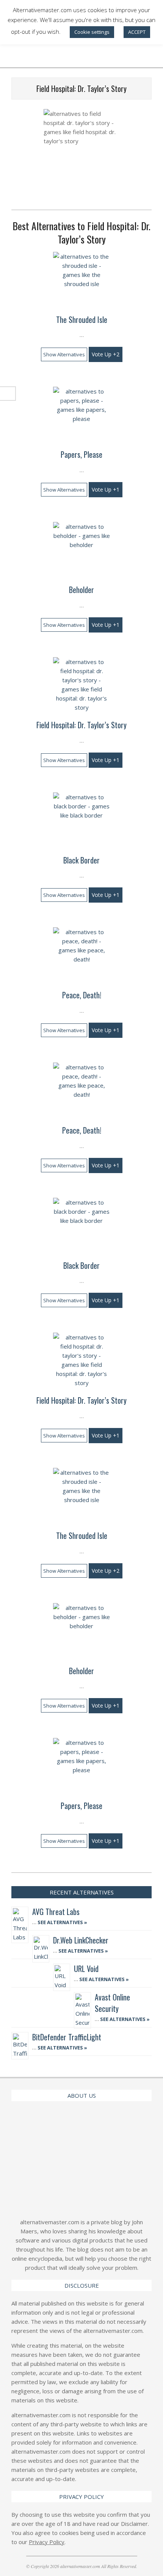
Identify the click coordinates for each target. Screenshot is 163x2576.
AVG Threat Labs (56, 1912)
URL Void (86, 1969)
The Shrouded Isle (82, 319)
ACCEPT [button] (137, 32)
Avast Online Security (112, 2003)
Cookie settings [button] (92, 32)
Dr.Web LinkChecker (81, 1940)
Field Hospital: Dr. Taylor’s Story (81, 725)
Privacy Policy (47, 2542)
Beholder (81, 590)
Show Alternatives (64, 354)
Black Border (81, 860)
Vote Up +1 (106, 489)
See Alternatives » (62, 1922)
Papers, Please (81, 454)
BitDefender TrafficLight (67, 2037)
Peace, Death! (82, 995)
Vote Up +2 (106, 354)
